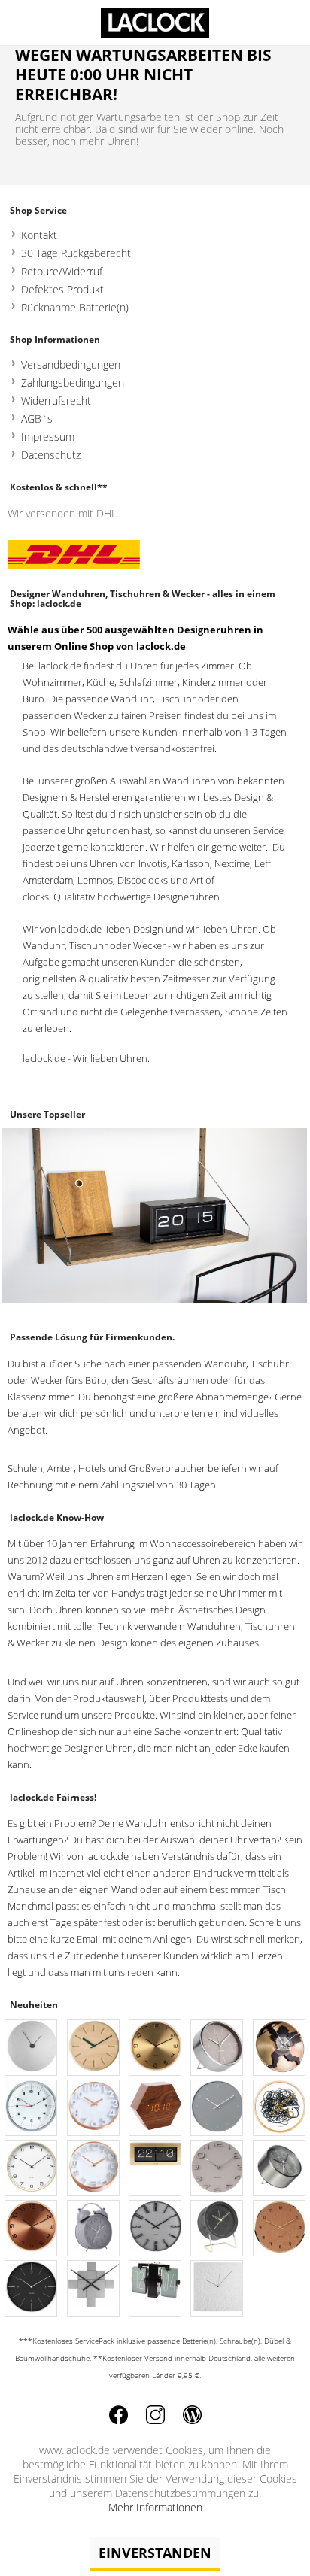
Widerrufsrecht (56, 401)
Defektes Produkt (62, 289)
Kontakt (39, 235)
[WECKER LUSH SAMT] (217, 2229)
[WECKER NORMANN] (217, 2048)
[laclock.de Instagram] (155, 2415)
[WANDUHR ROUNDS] (32, 2048)
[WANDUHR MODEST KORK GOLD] (280, 2229)
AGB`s (37, 419)
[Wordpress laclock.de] (192, 2415)
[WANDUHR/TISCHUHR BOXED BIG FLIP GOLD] (156, 2169)
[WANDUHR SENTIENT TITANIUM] (156, 2229)
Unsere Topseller (47, 1114)
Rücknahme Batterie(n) (75, 307)
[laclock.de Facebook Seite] (119, 2415)
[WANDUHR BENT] (156, 2048)
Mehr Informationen (155, 2507)
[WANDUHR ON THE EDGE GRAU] (217, 2169)
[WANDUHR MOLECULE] (217, 2109)
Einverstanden (155, 2553)
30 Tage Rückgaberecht (76, 253)
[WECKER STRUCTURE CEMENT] (280, 2169)
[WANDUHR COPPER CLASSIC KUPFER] (94, 2109)
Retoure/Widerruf (62, 271)
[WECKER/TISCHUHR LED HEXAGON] (156, 2109)
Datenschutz (51, 455)
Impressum (48, 437)
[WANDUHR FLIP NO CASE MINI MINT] (156, 2289)
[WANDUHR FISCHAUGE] (32, 2109)
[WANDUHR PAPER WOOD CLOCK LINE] (94, 2048)
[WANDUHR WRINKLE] (217, 2289)
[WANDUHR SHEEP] (280, 2109)
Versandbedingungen (71, 364)
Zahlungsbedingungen (73, 382)
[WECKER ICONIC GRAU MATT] (94, 2229)
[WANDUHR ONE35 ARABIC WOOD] (32, 2169)
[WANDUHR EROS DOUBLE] (280, 2048)
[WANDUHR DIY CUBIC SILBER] (94, 2289)
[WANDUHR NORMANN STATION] (32, 2289)
